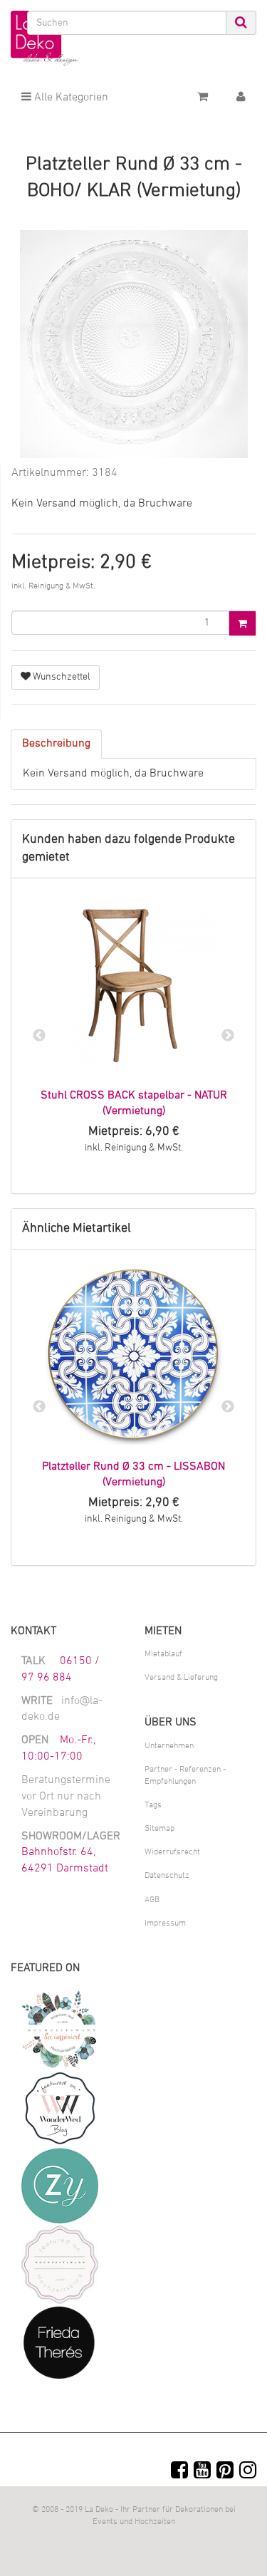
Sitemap (159, 1829)
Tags (153, 1805)
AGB (152, 1900)
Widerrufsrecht (172, 1852)
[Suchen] (241, 23)
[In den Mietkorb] (242, 623)
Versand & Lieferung (181, 1678)
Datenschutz (167, 1876)
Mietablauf (163, 1654)
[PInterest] (225, 2472)
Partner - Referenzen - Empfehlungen (185, 1776)
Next (228, 1036)
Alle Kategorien (70, 98)
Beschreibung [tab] (56, 744)
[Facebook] (179, 2472)
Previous (39, 1036)
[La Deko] (44, 39)
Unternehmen (169, 1746)
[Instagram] (248, 2472)
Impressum (165, 1923)
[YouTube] (202, 2472)
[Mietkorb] (203, 98)
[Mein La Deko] (241, 98)
